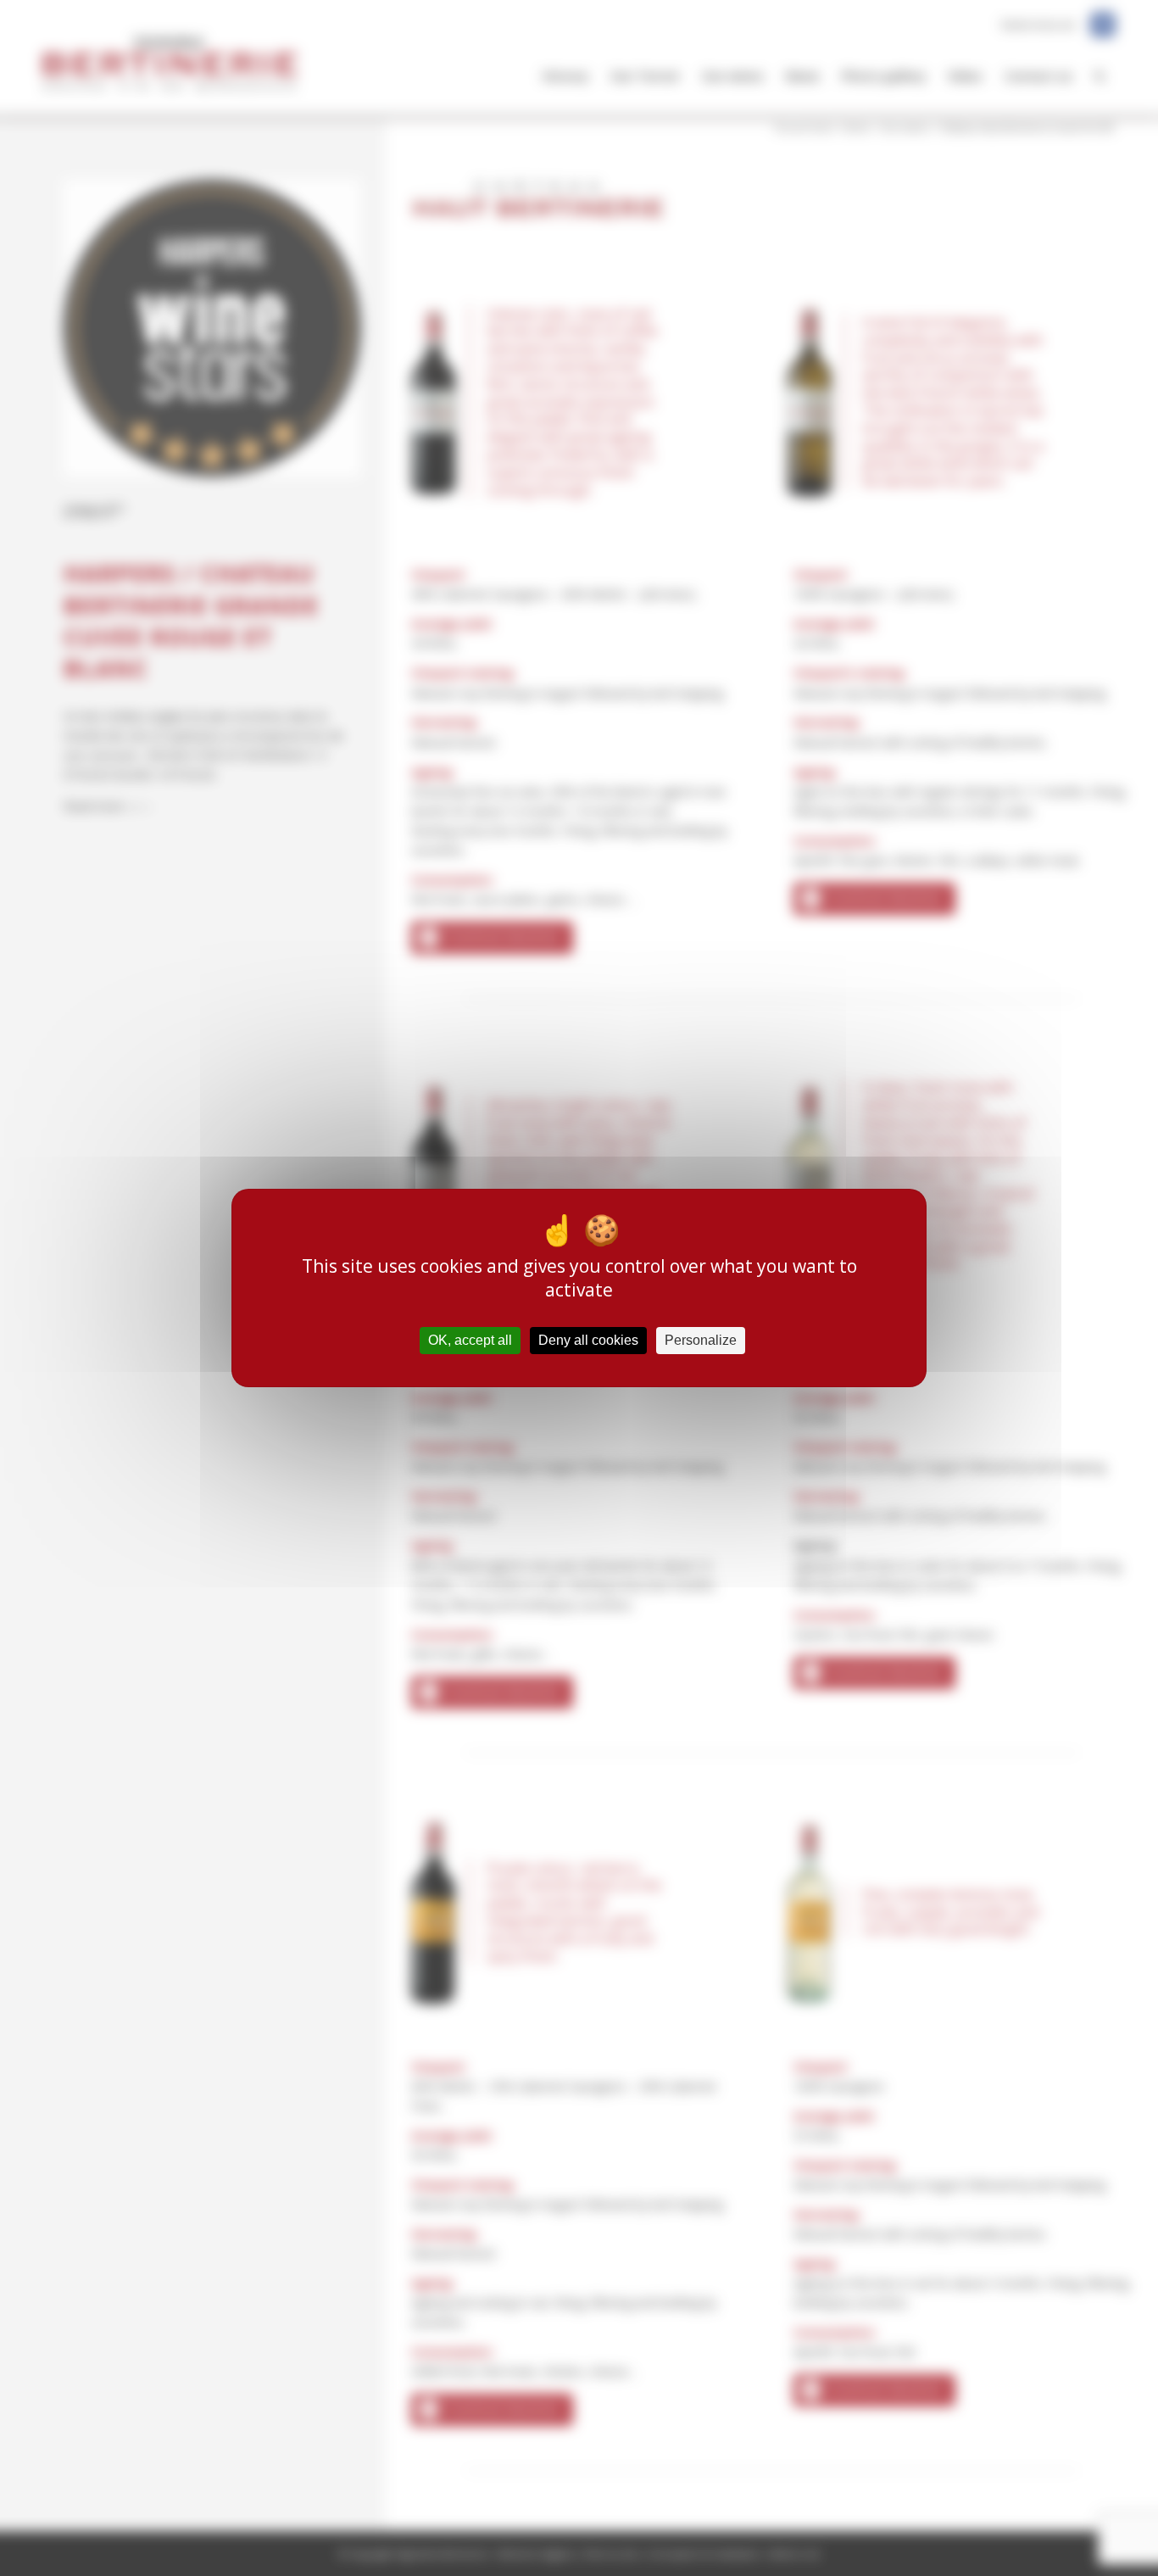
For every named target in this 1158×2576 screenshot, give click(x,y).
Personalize (701, 1340)
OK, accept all (470, 1340)
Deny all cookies (588, 1340)
